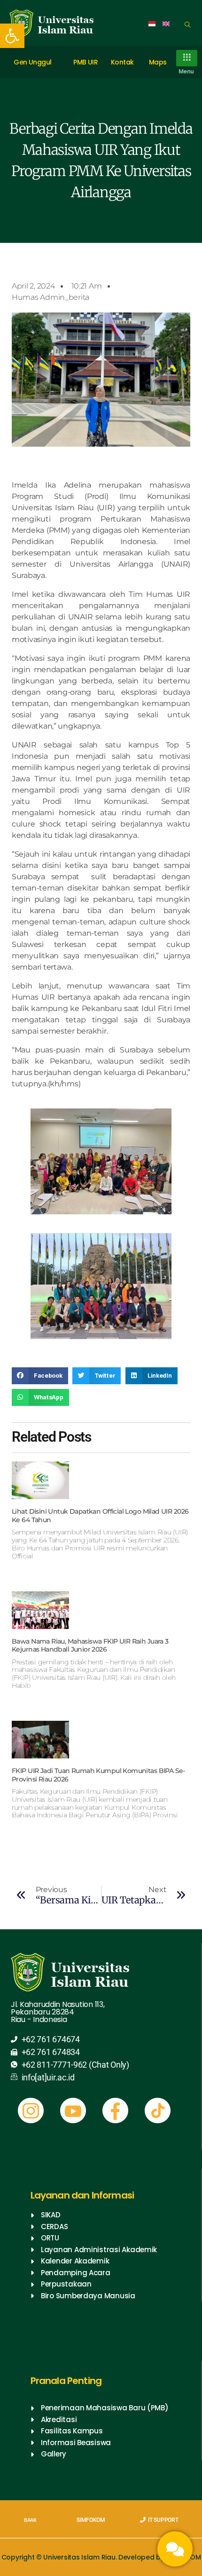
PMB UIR (85, 62)
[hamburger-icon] (187, 58)
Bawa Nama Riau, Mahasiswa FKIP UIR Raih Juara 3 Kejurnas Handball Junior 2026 (90, 1645)
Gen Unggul (32, 62)
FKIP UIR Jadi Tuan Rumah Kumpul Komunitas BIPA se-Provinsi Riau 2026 (98, 1775)
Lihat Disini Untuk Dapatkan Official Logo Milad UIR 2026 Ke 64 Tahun (100, 1516)
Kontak (122, 62)
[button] (12, 36)
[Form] (175, 2549)
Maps (158, 62)
